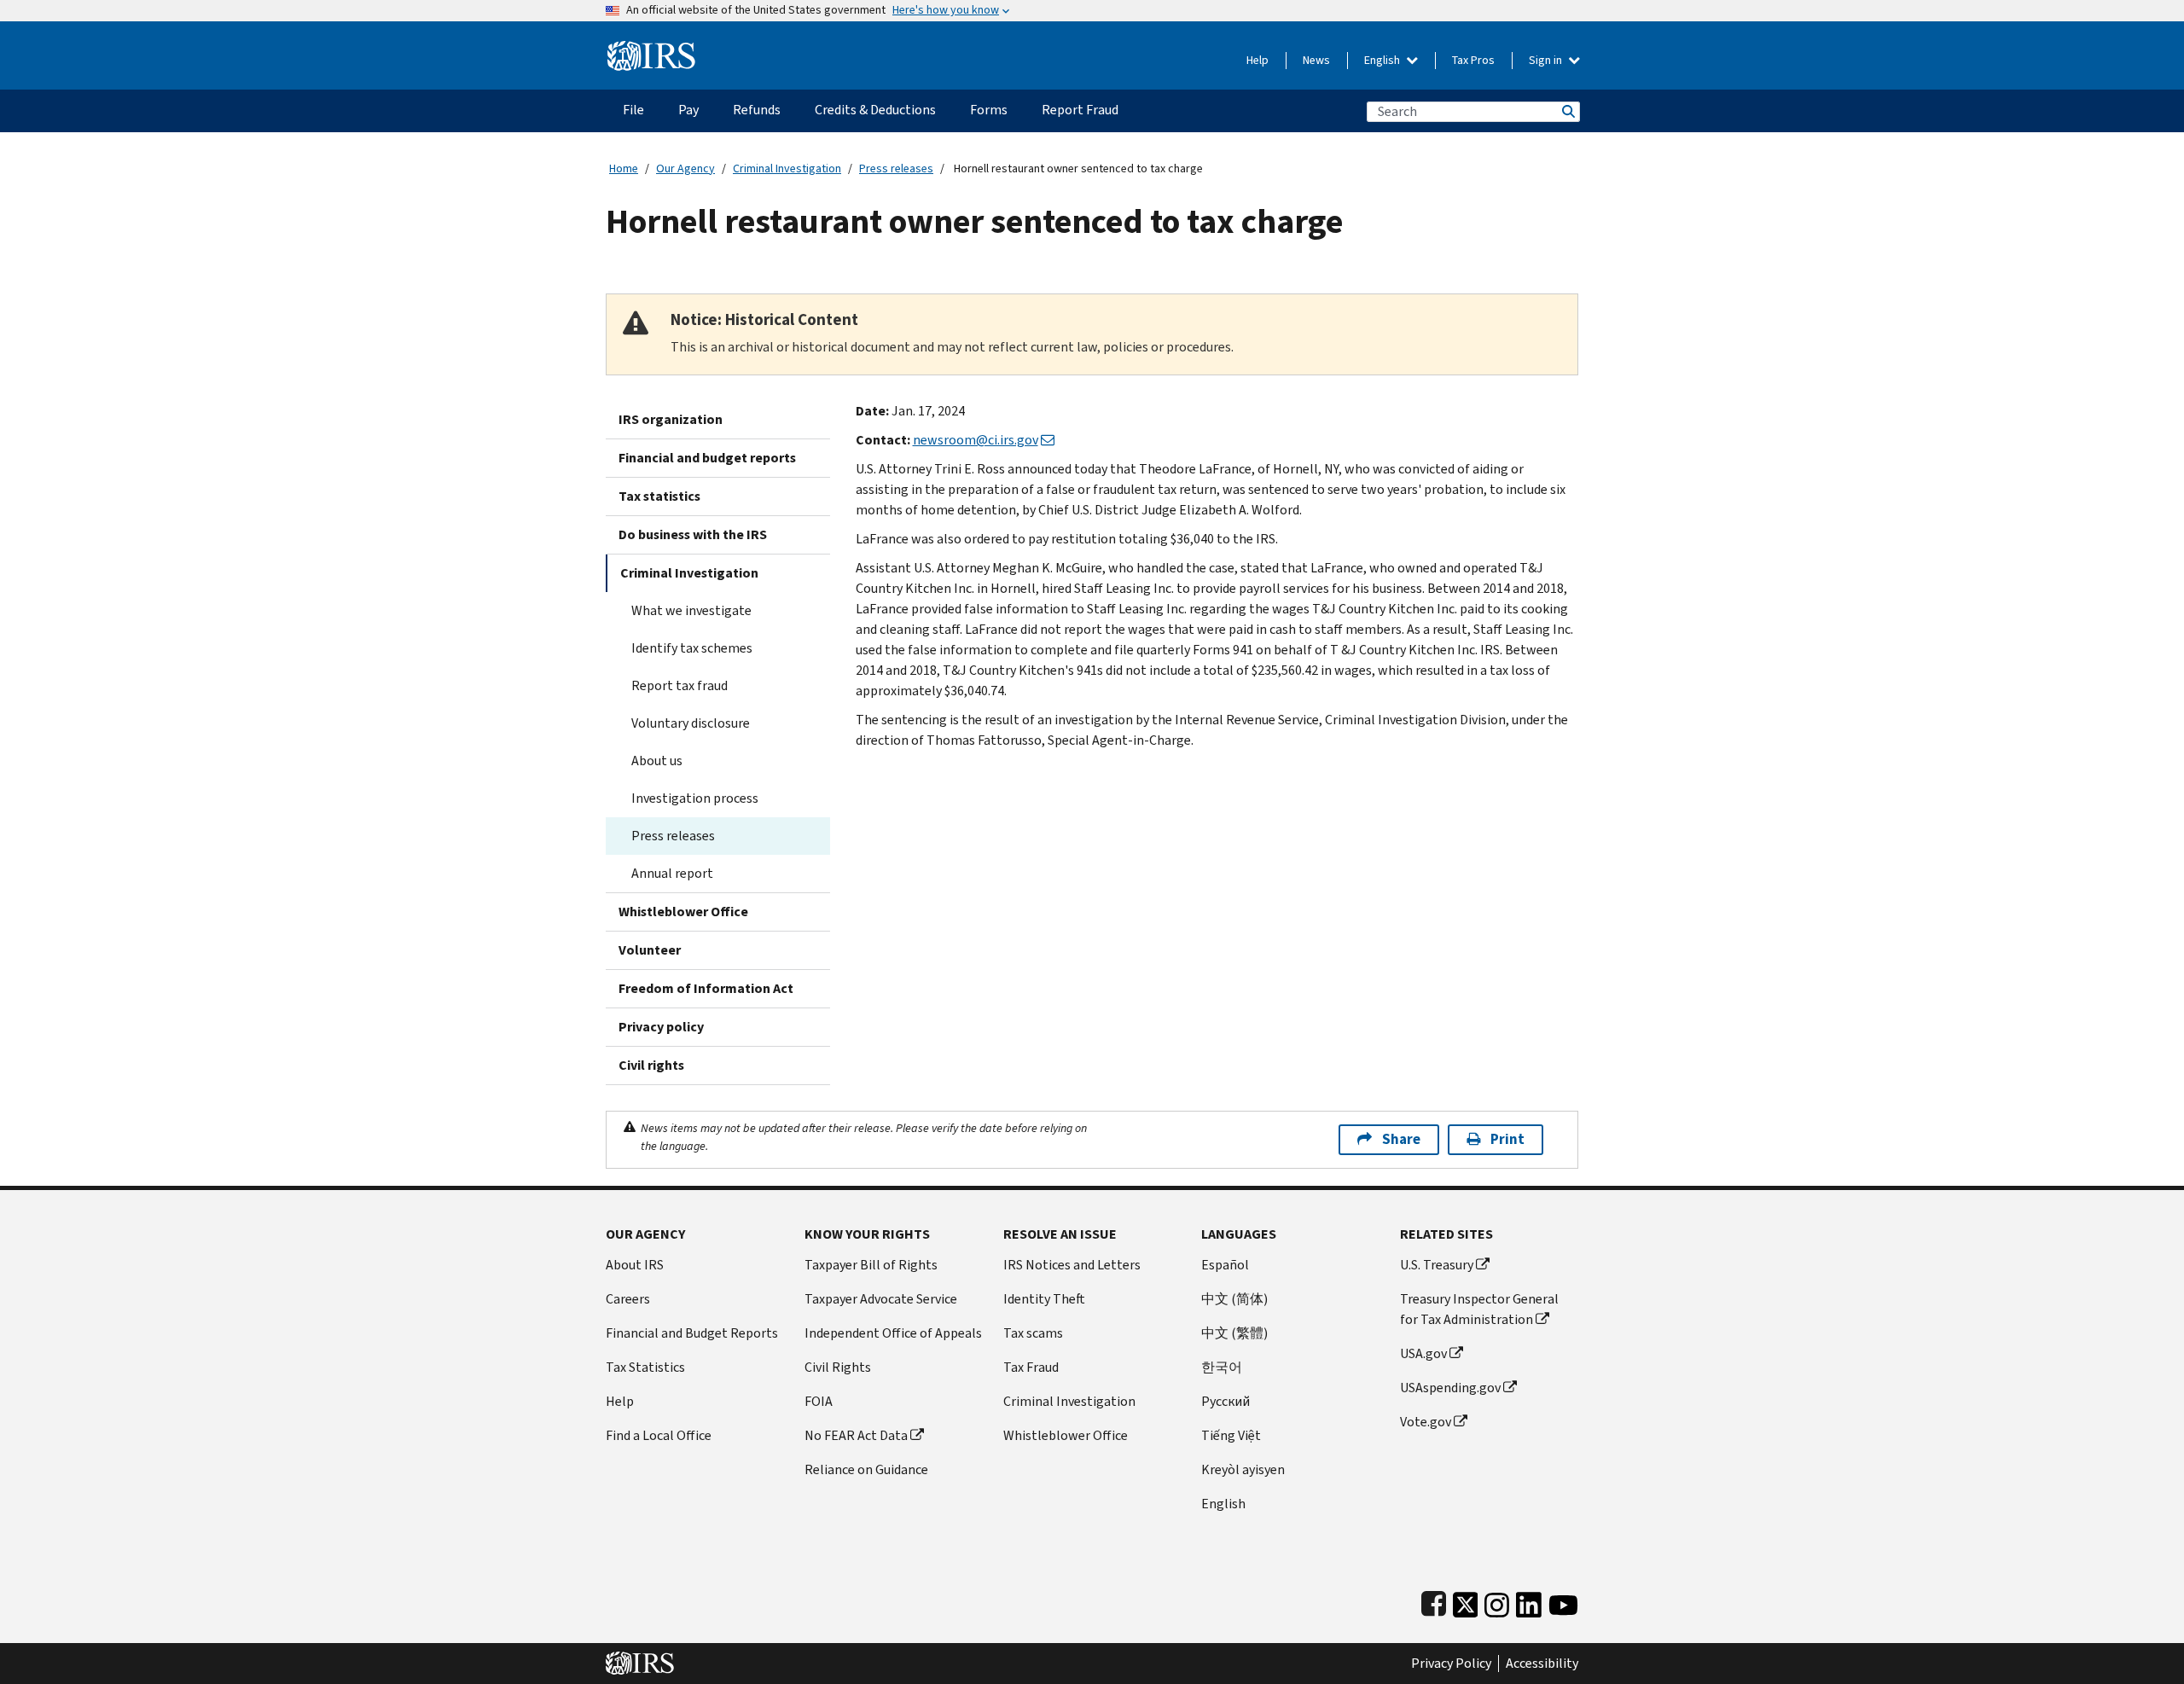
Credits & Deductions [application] (875, 110)
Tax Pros (1473, 60)
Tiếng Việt (1231, 1435)
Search (1567, 111)
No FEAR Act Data (856, 1435)
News (1316, 60)
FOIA (819, 1401)
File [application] (633, 110)
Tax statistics (659, 496)
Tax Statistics (645, 1367)
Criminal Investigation (787, 168)
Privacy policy (661, 1027)
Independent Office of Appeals (893, 1333)
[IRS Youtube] (1563, 1601)
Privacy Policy (1451, 1664)
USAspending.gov (1450, 1388)
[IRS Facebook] (1434, 1601)
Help (1258, 60)
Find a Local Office (659, 1435)
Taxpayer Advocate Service (881, 1299)
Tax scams (1033, 1333)
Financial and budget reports (707, 458)
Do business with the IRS (693, 534)
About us (657, 761)
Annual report (672, 873)
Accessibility (1542, 1664)
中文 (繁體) (1234, 1333)
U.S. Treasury (1437, 1265)
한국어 (1222, 1367)
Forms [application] (989, 110)
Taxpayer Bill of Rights (871, 1265)
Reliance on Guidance (866, 1469)
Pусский (1226, 1401)
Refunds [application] (757, 110)
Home (624, 168)
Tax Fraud (1031, 1367)
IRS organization (671, 419)
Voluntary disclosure (691, 723)
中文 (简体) (1234, 1299)
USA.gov (1423, 1353)
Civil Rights (838, 1367)
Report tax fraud (680, 685)
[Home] (651, 49)
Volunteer (650, 950)
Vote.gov (1426, 1422)
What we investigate (691, 610)
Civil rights (651, 1065)
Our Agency (685, 168)
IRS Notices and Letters (1072, 1265)
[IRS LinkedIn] (1529, 1601)
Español (1225, 1265)
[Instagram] (1497, 1601)
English (1383, 60)
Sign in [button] (1547, 60)
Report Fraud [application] (1080, 110)
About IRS (635, 1265)
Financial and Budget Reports (692, 1333)
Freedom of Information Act (706, 988)
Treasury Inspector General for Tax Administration (1479, 1309)
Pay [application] (688, 110)
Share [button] (1401, 1139)
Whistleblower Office (683, 912)
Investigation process (695, 798)
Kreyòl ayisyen (1243, 1469)
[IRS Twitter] (1466, 1601)
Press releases (896, 168)
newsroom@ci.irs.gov (976, 440)
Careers (628, 1299)
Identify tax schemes (692, 648)
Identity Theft (1044, 1299)
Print (1507, 1139)
